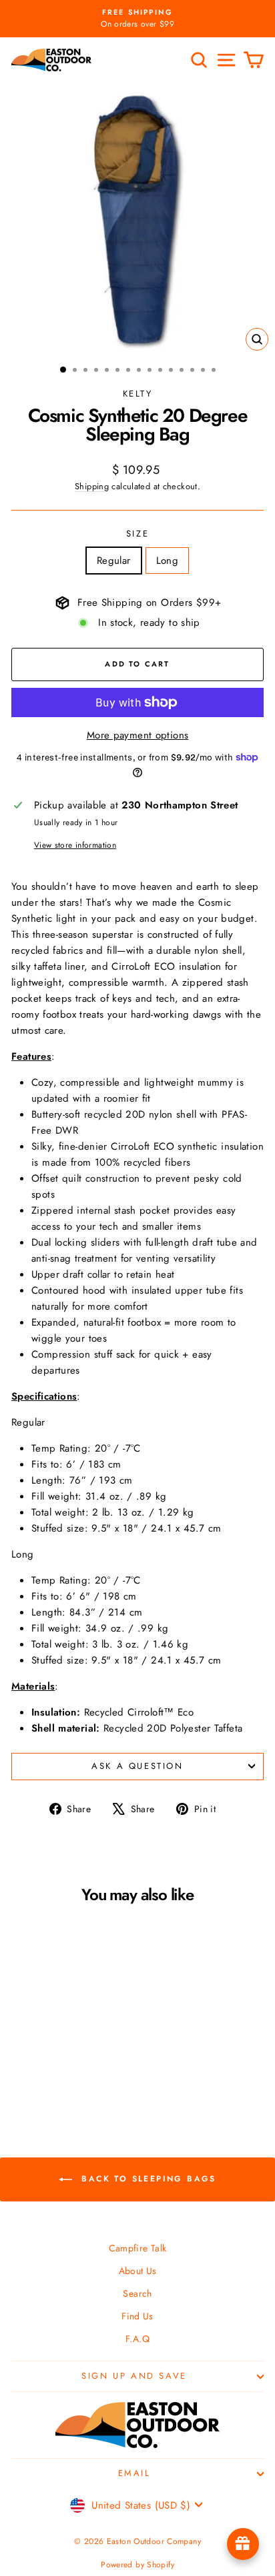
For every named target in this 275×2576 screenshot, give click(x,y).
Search (137, 2293)
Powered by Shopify (137, 2565)
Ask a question (137, 1766)
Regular (114, 561)
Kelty (138, 394)
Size (137, 534)
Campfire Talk (138, 2248)
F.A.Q (137, 2339)
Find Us (137, 2316)
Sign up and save (134, 2376)
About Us (138, 2271)
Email (134, 2473)
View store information (75, 845)
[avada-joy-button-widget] (243, 2544)
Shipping (92, 486)
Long (168, 561)
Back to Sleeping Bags (147, 2179)
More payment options (138, 735)
